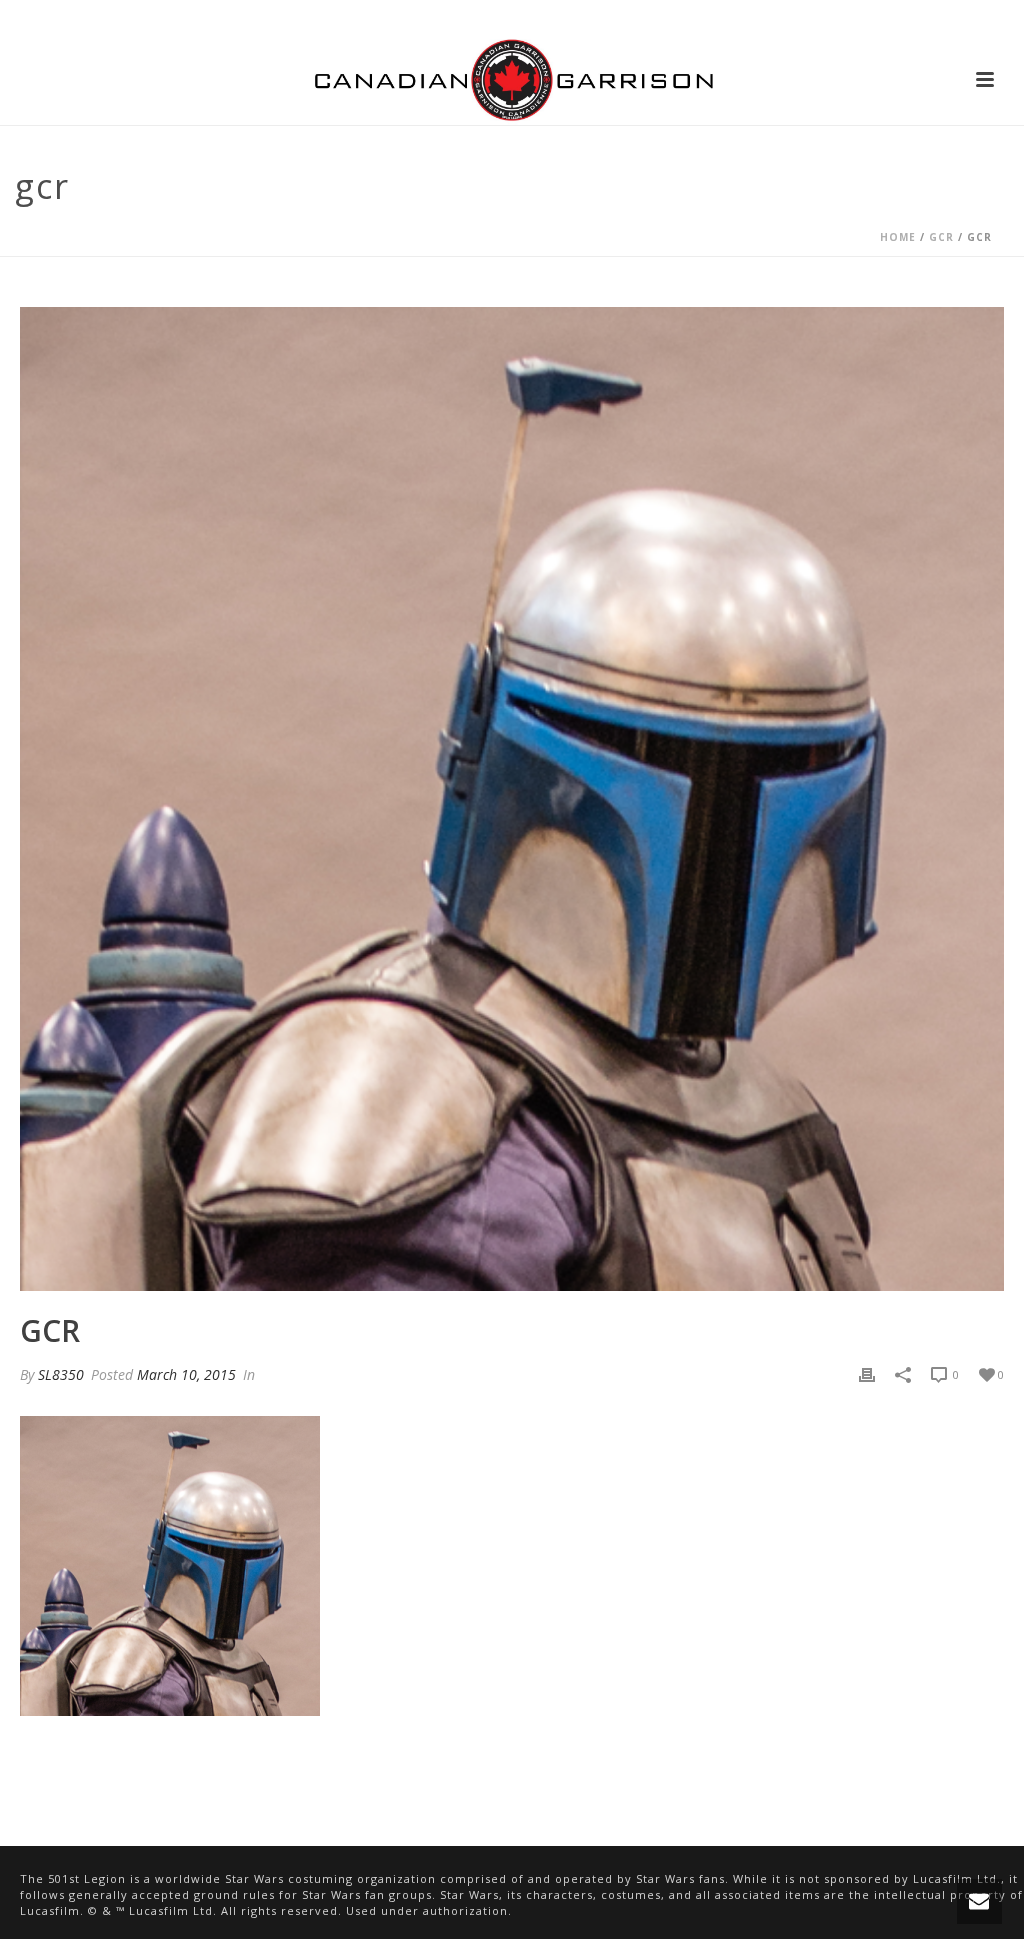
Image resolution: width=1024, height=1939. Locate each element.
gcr (941, 237)
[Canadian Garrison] (512, 80)
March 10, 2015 (186, 1374)
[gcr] (512, 799)
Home (898, 237)
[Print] (867, 1375)
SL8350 (61, 1374)
